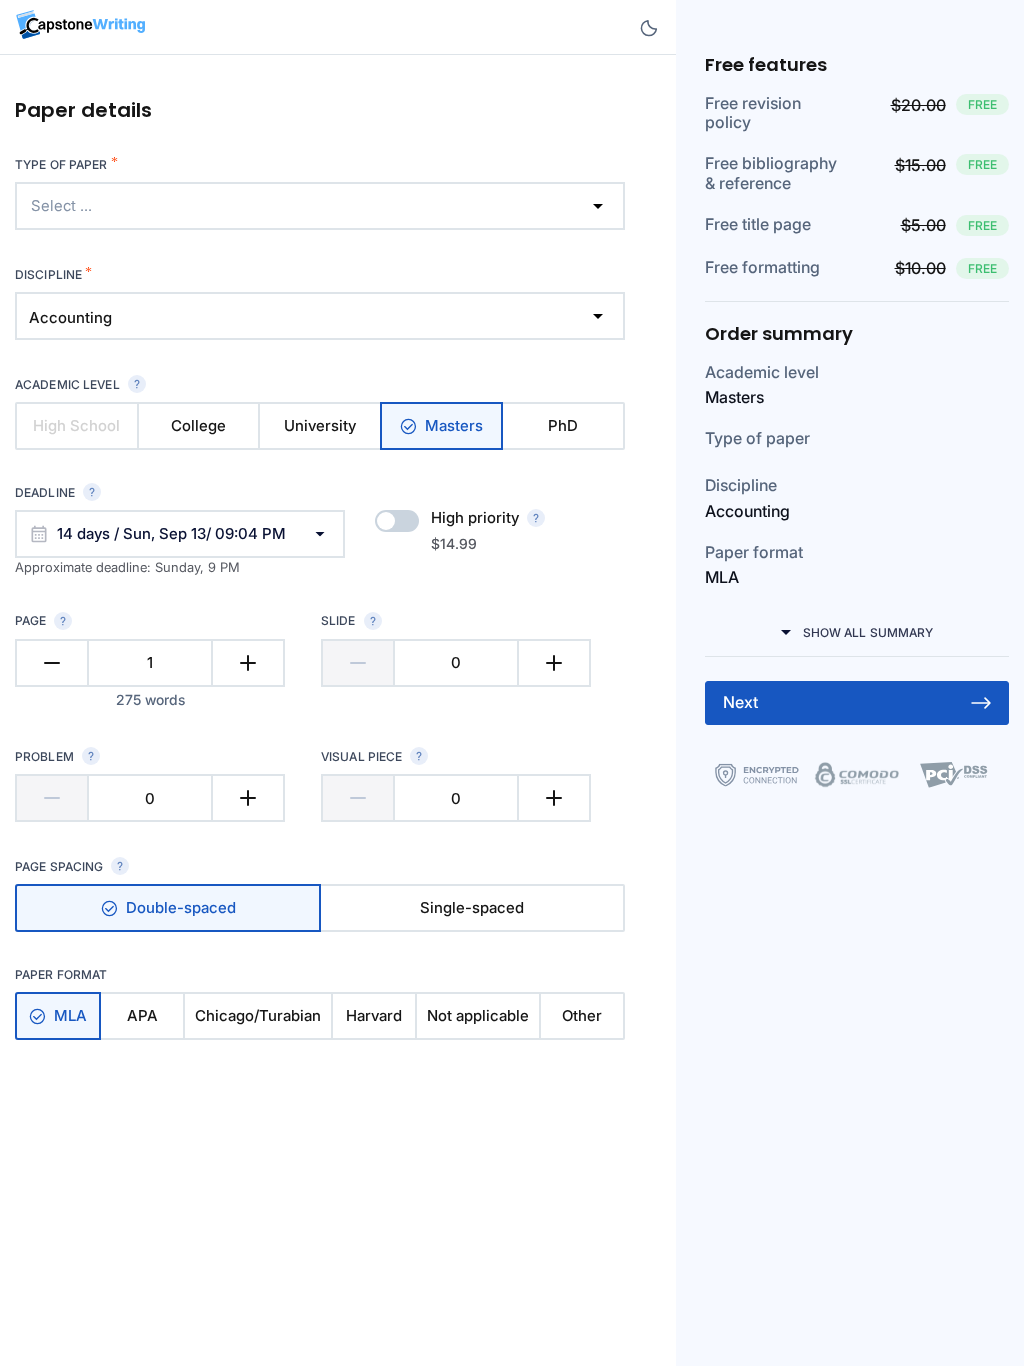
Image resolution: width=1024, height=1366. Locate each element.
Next (740, 702)
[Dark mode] (649, 28)
